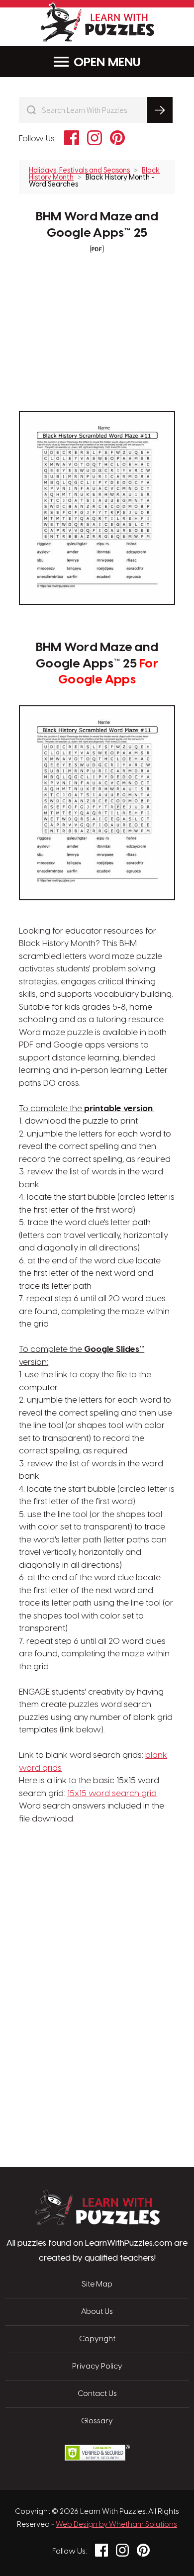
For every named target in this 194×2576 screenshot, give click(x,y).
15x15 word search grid (112, 1794)
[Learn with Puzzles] (97, 2222)
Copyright (97, 2339)
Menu (124, 63)
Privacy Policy (97, 2367)
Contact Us (97, 2394)
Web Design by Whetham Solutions (116, 2525)
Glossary (97, 2421)
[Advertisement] (97, 1873)
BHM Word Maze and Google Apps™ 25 (97, 225)
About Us (97, 2312)
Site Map (97, 2285)
